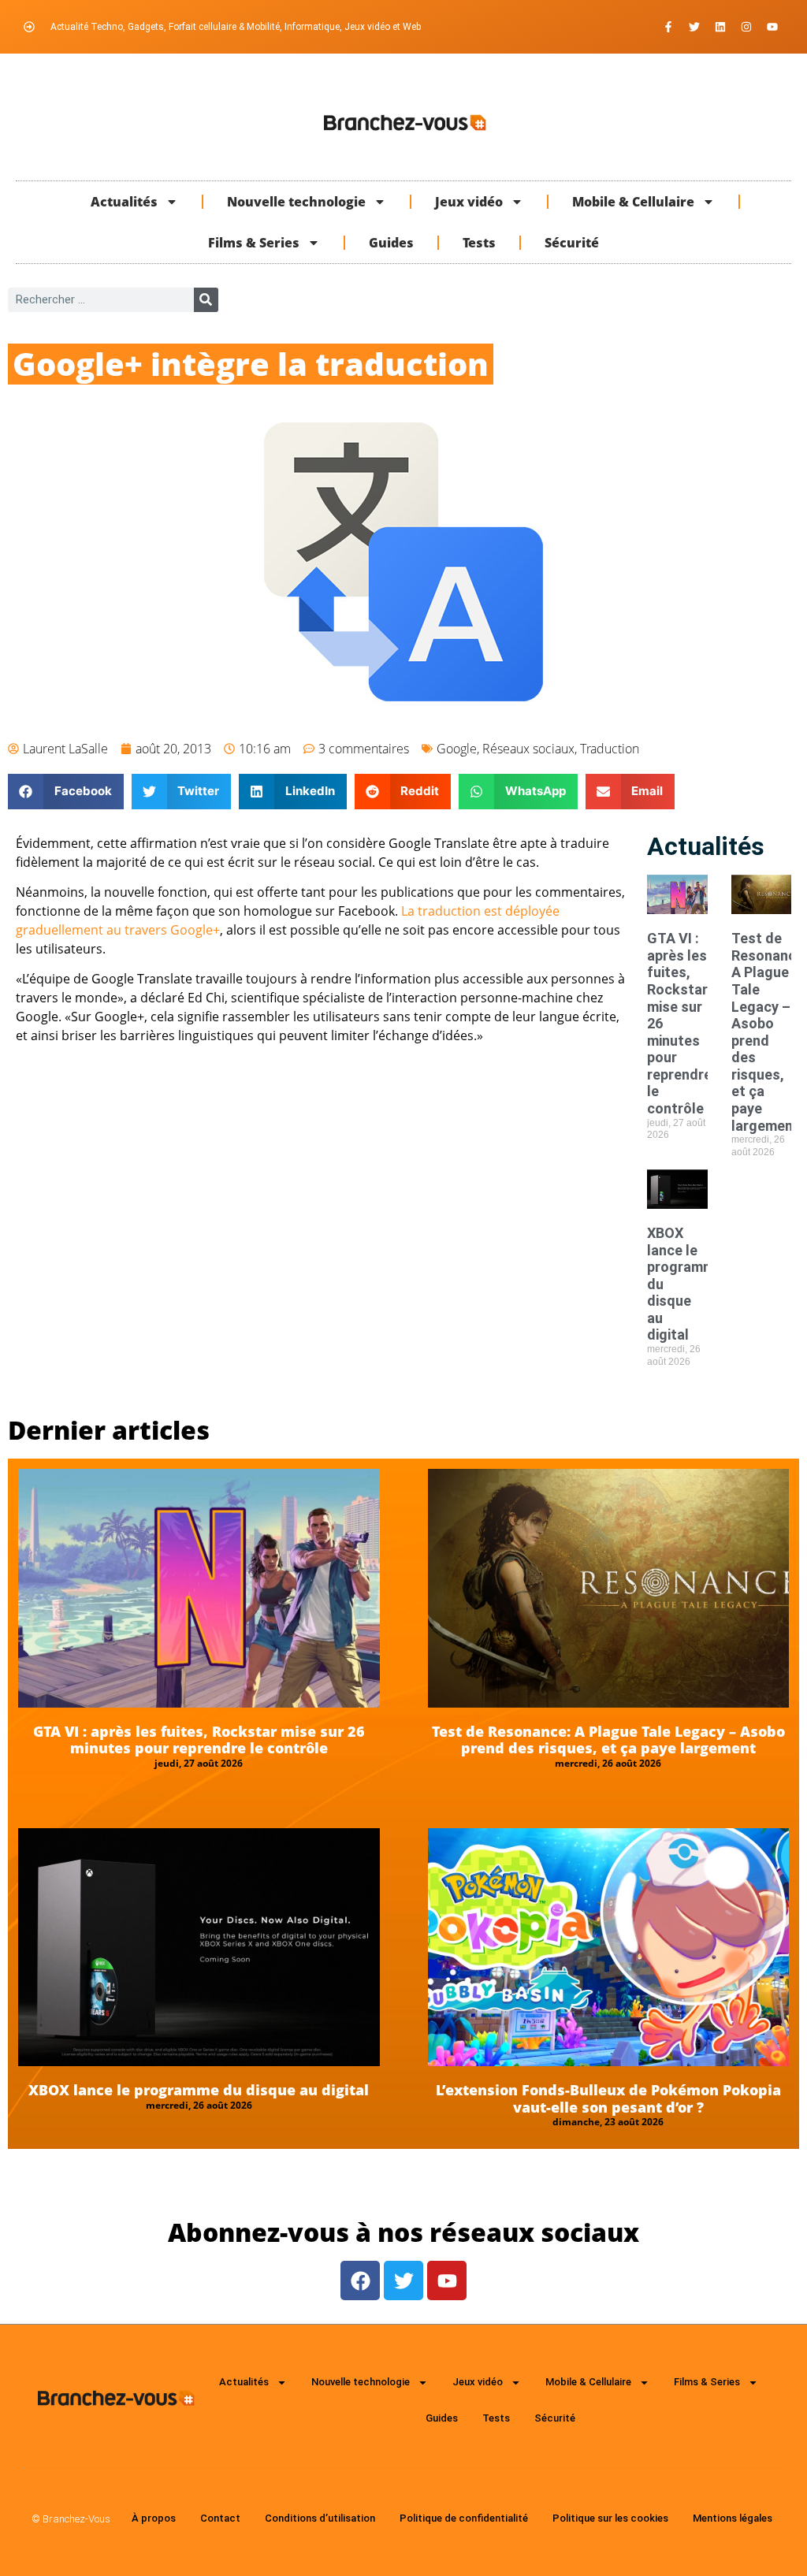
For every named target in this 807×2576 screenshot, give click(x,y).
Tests (479, 243)
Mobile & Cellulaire (633, 202)
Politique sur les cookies (610, 2518)
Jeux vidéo (469, 202)
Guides (391, 243)
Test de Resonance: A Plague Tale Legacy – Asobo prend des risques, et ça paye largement (608, 1740)
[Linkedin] (720, 27)
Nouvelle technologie (296, 202)
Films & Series (254, 243)
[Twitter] (694, 27)
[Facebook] (360, 2280)
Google (457, 749)
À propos (154, 2518)
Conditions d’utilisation (320, 2518)
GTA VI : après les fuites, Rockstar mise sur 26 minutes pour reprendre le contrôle (199, 1740)
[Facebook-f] (668, 27)
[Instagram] (746, 27)
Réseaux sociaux (528, 749)
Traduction (610, 749)
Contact (220, 2518)
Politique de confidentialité (464, 2518)
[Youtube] (772, 27)
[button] (66, 792)
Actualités (124, 202)
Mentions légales (733, 2518)
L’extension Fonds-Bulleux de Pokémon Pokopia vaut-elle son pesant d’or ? (608, 2098)
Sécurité (572, 243)
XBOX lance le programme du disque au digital (199, 2090)
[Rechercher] (206, 300)
